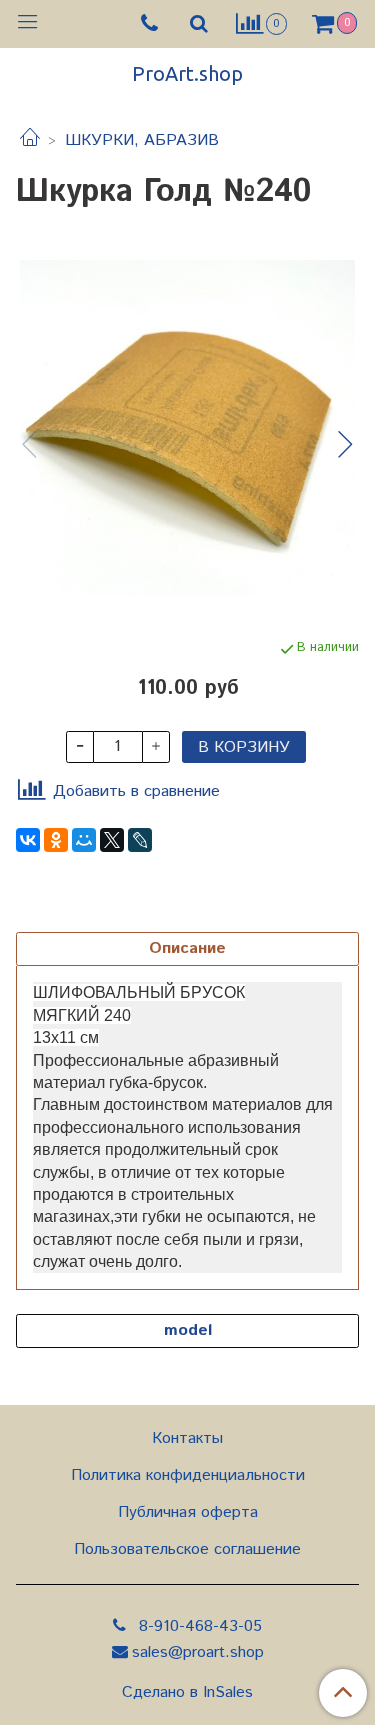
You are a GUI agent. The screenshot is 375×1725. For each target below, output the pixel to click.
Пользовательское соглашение (187, 1549)
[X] (112, 840)
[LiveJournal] (140, 840)
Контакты (187, 1438)
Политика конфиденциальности (188, 1475)
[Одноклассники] (56, 840)
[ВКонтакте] (28, 840)
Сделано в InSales (187, 1693)
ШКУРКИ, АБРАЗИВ (142, 140)
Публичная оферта (188, 1512)
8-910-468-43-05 (198, 1626)
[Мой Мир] (84, 840)
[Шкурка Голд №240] (187, 427)
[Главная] (30, 140)
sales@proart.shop (198, 1652)
